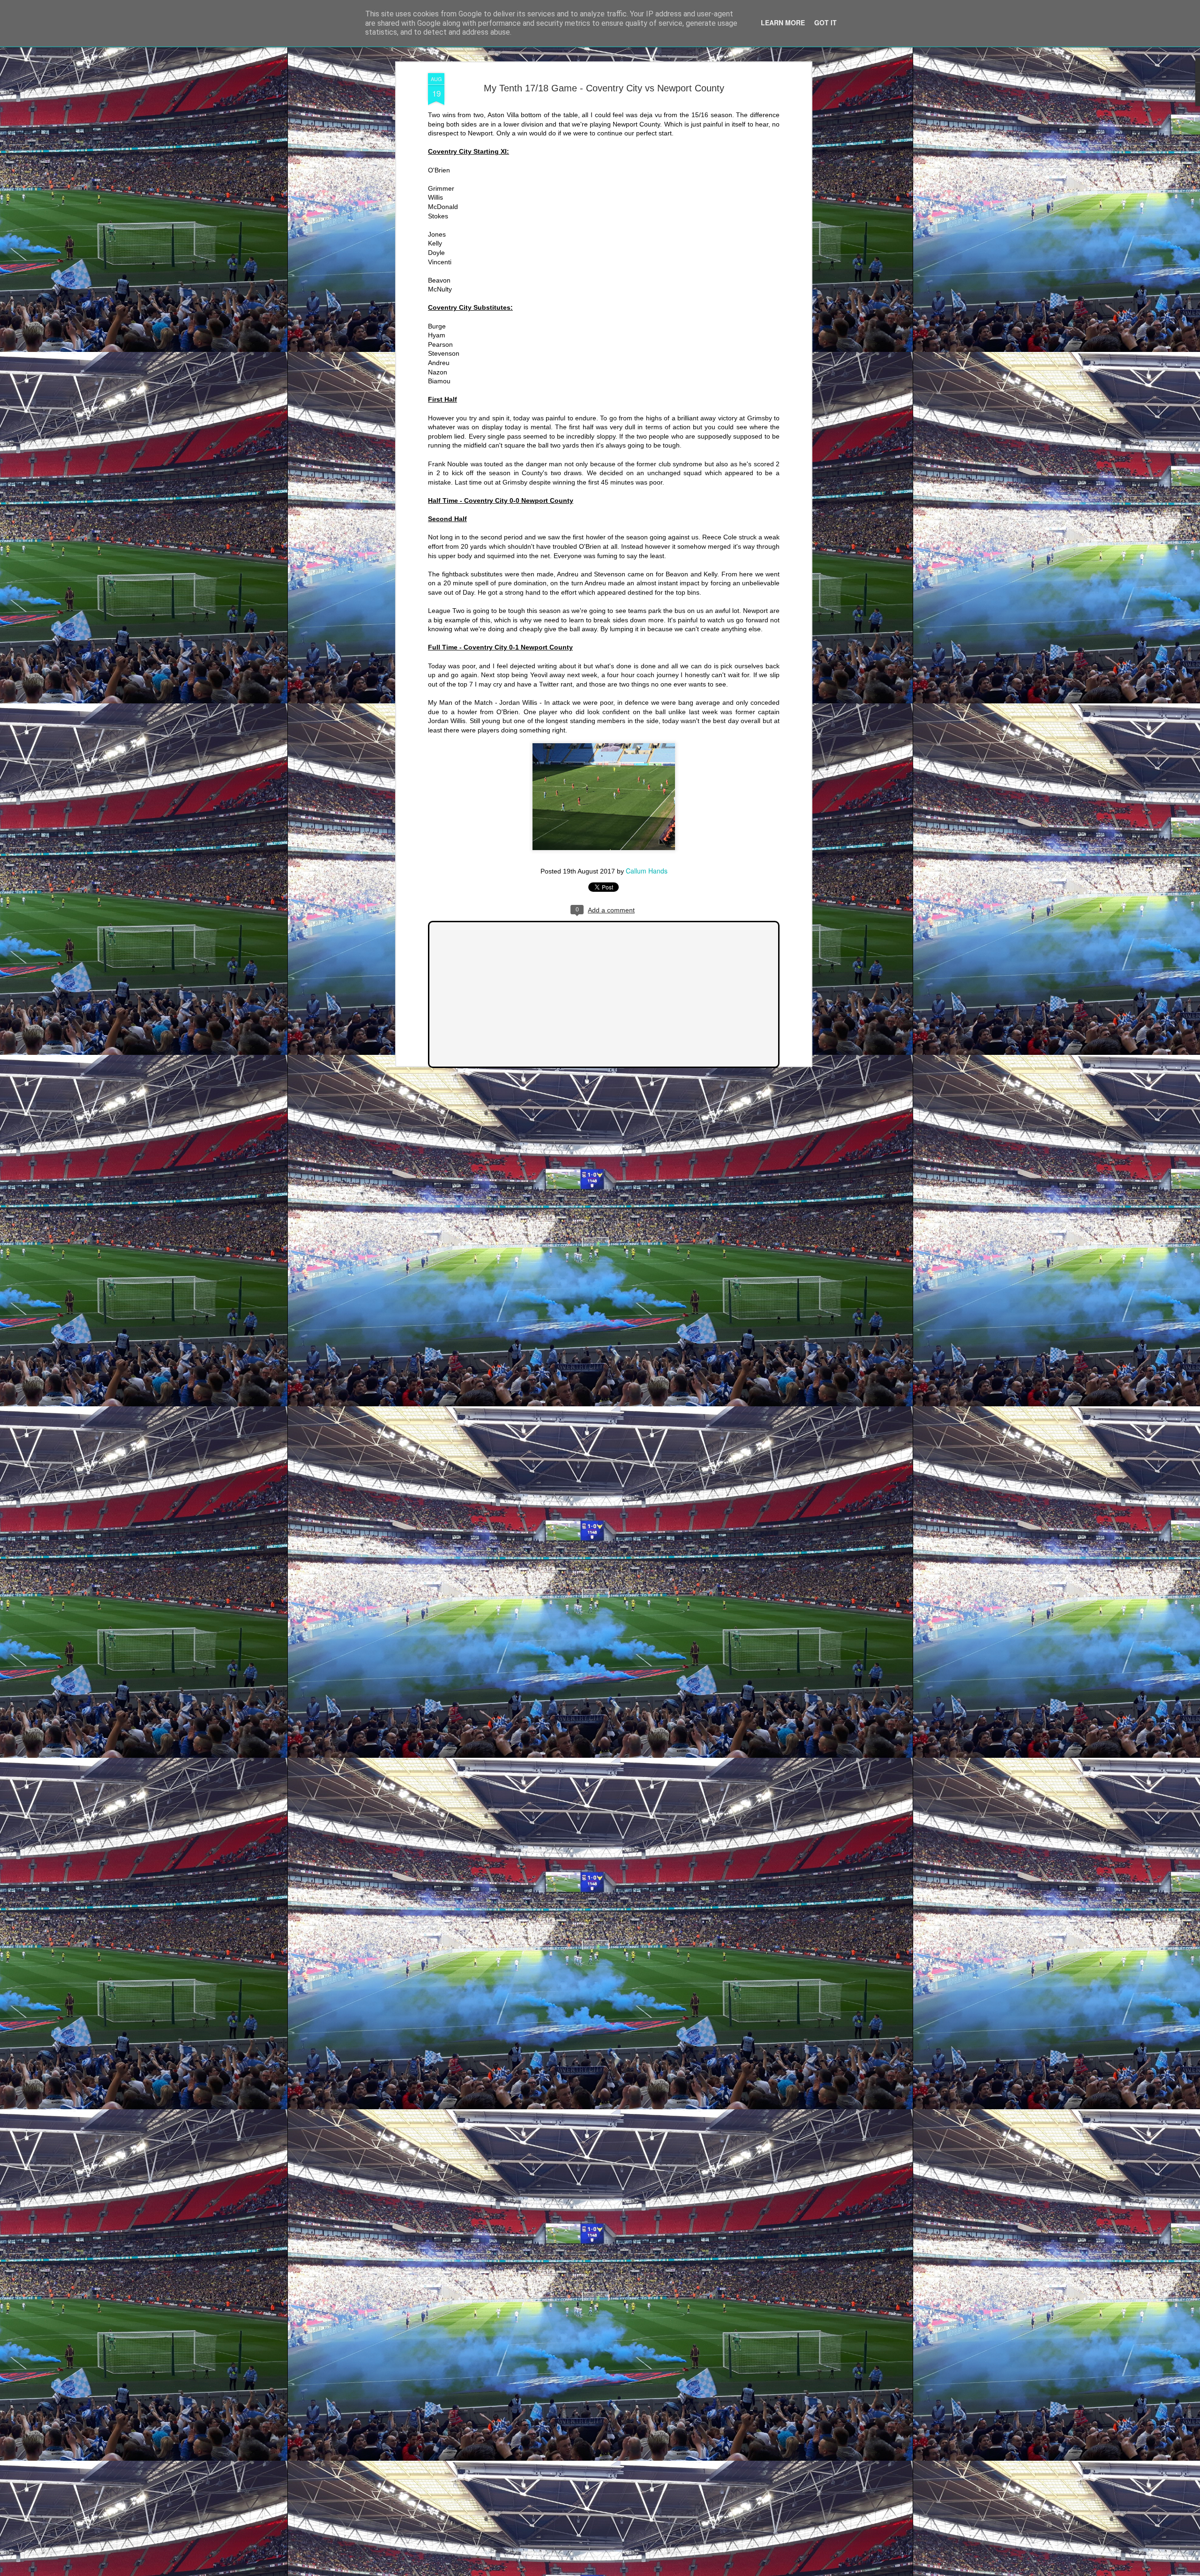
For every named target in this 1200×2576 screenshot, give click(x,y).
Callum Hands (647, 871)
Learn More (783, 22)
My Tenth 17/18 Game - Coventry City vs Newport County (604, 88)
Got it (825, 22)
